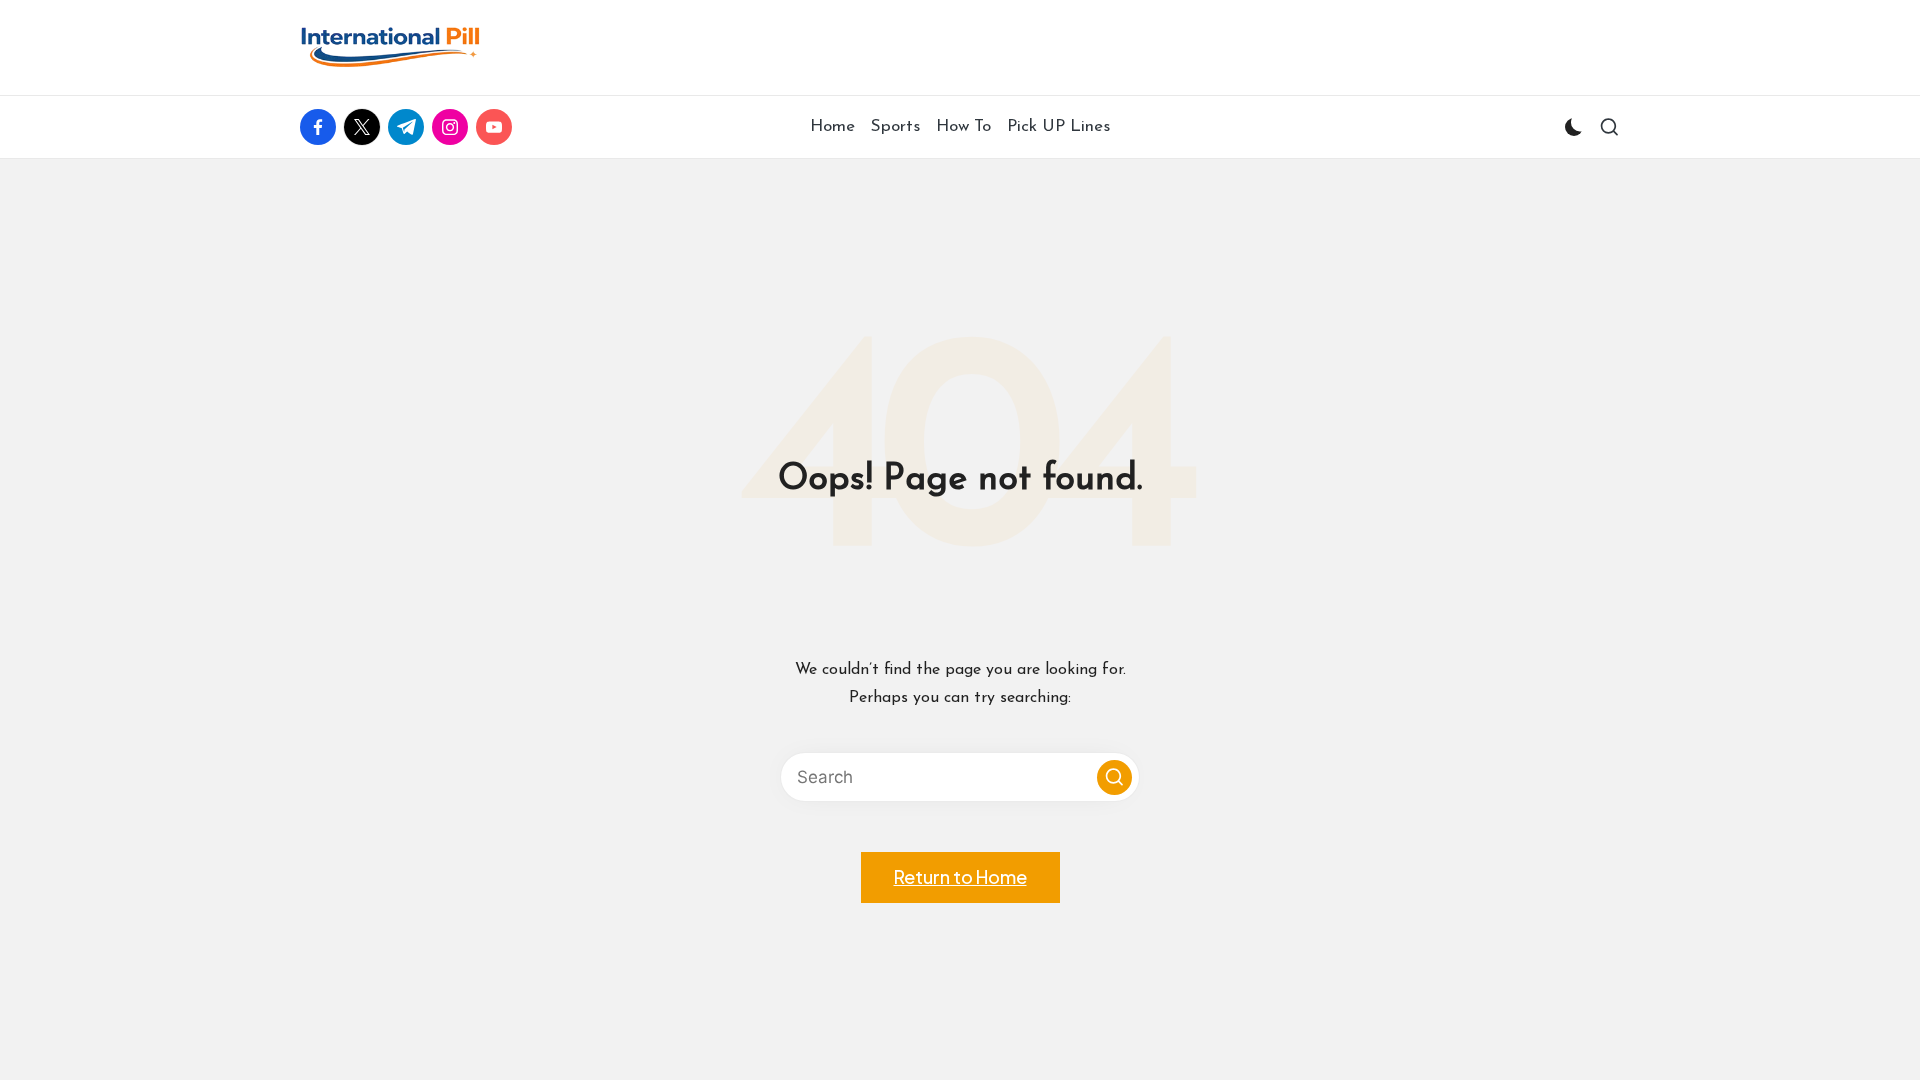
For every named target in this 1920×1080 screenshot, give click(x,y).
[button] (1114, 777)
